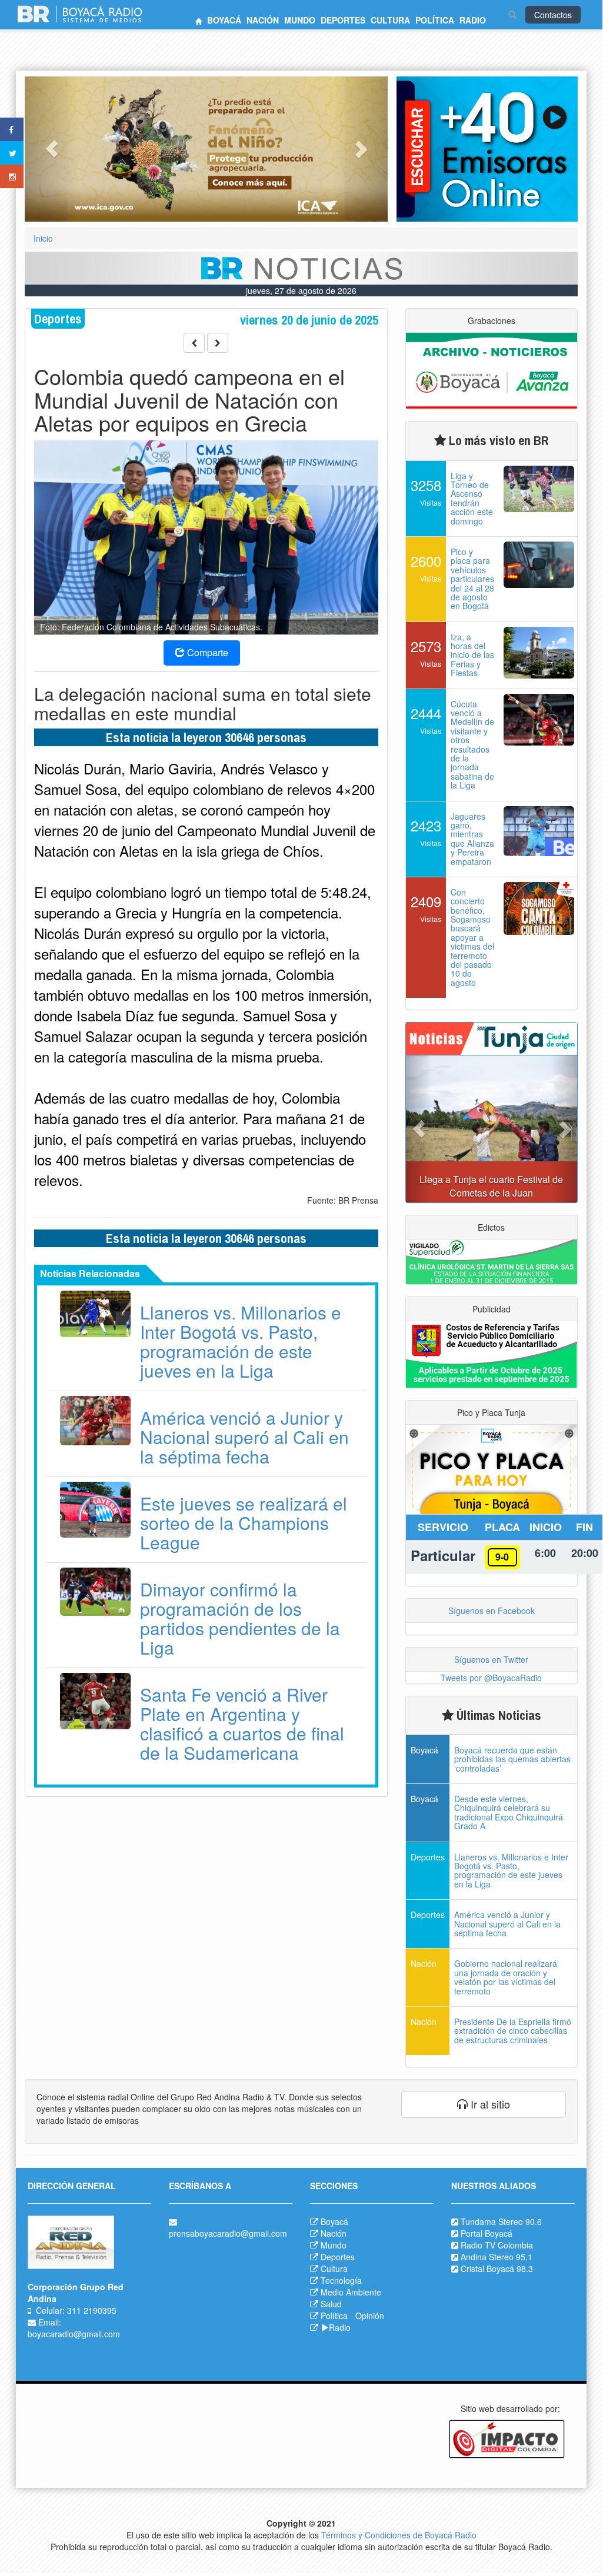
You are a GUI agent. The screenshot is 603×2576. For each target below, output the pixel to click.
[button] (52, 149)
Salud (331, 2304)
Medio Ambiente (351, 2292)
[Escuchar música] (487, 149)
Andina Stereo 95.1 (497, 2257)
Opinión (370, 2316)
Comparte (206, 652)
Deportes (338, 2257)
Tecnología (341, 2280)
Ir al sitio (489, 2104)
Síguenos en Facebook (492, 1611)
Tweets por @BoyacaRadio (491, 1678)
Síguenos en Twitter (491, 1659)
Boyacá (334, 2221)
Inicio (43, 238)
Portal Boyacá (487, 2233)
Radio (340, 2327)
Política (334, 2316)
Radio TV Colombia (497, 2245)
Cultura (334, 2268)
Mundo (334, 2245)
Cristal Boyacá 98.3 (497, 2268)
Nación (334, 2233)
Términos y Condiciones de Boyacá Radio (399, 2535)
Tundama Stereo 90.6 (501, 2221)
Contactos (553, 15)
